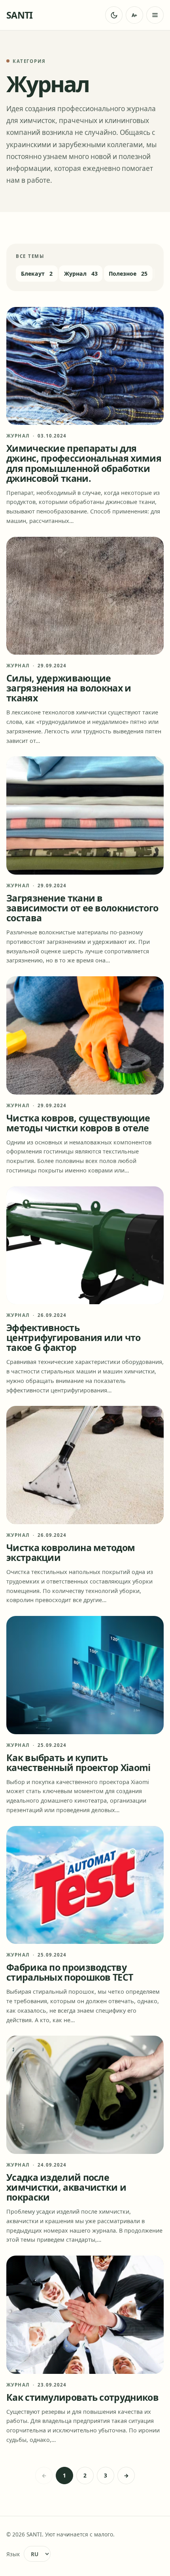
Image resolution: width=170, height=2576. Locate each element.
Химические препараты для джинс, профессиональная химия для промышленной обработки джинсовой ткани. (84, 463)
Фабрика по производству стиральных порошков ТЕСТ (70, 1972)
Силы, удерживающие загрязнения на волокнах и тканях (69, 688)
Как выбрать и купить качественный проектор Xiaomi (78, 1762)
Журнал (18, 436)
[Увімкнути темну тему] (114, 15)
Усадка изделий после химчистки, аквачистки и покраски (66, 2187)
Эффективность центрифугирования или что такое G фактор (74, 1337)
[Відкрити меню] (155, 15)
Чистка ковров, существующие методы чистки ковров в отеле (78, 1123)
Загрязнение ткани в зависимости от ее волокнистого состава (82, 908)
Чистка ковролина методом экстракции (71, 1552)
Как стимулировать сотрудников (82, 2397)
